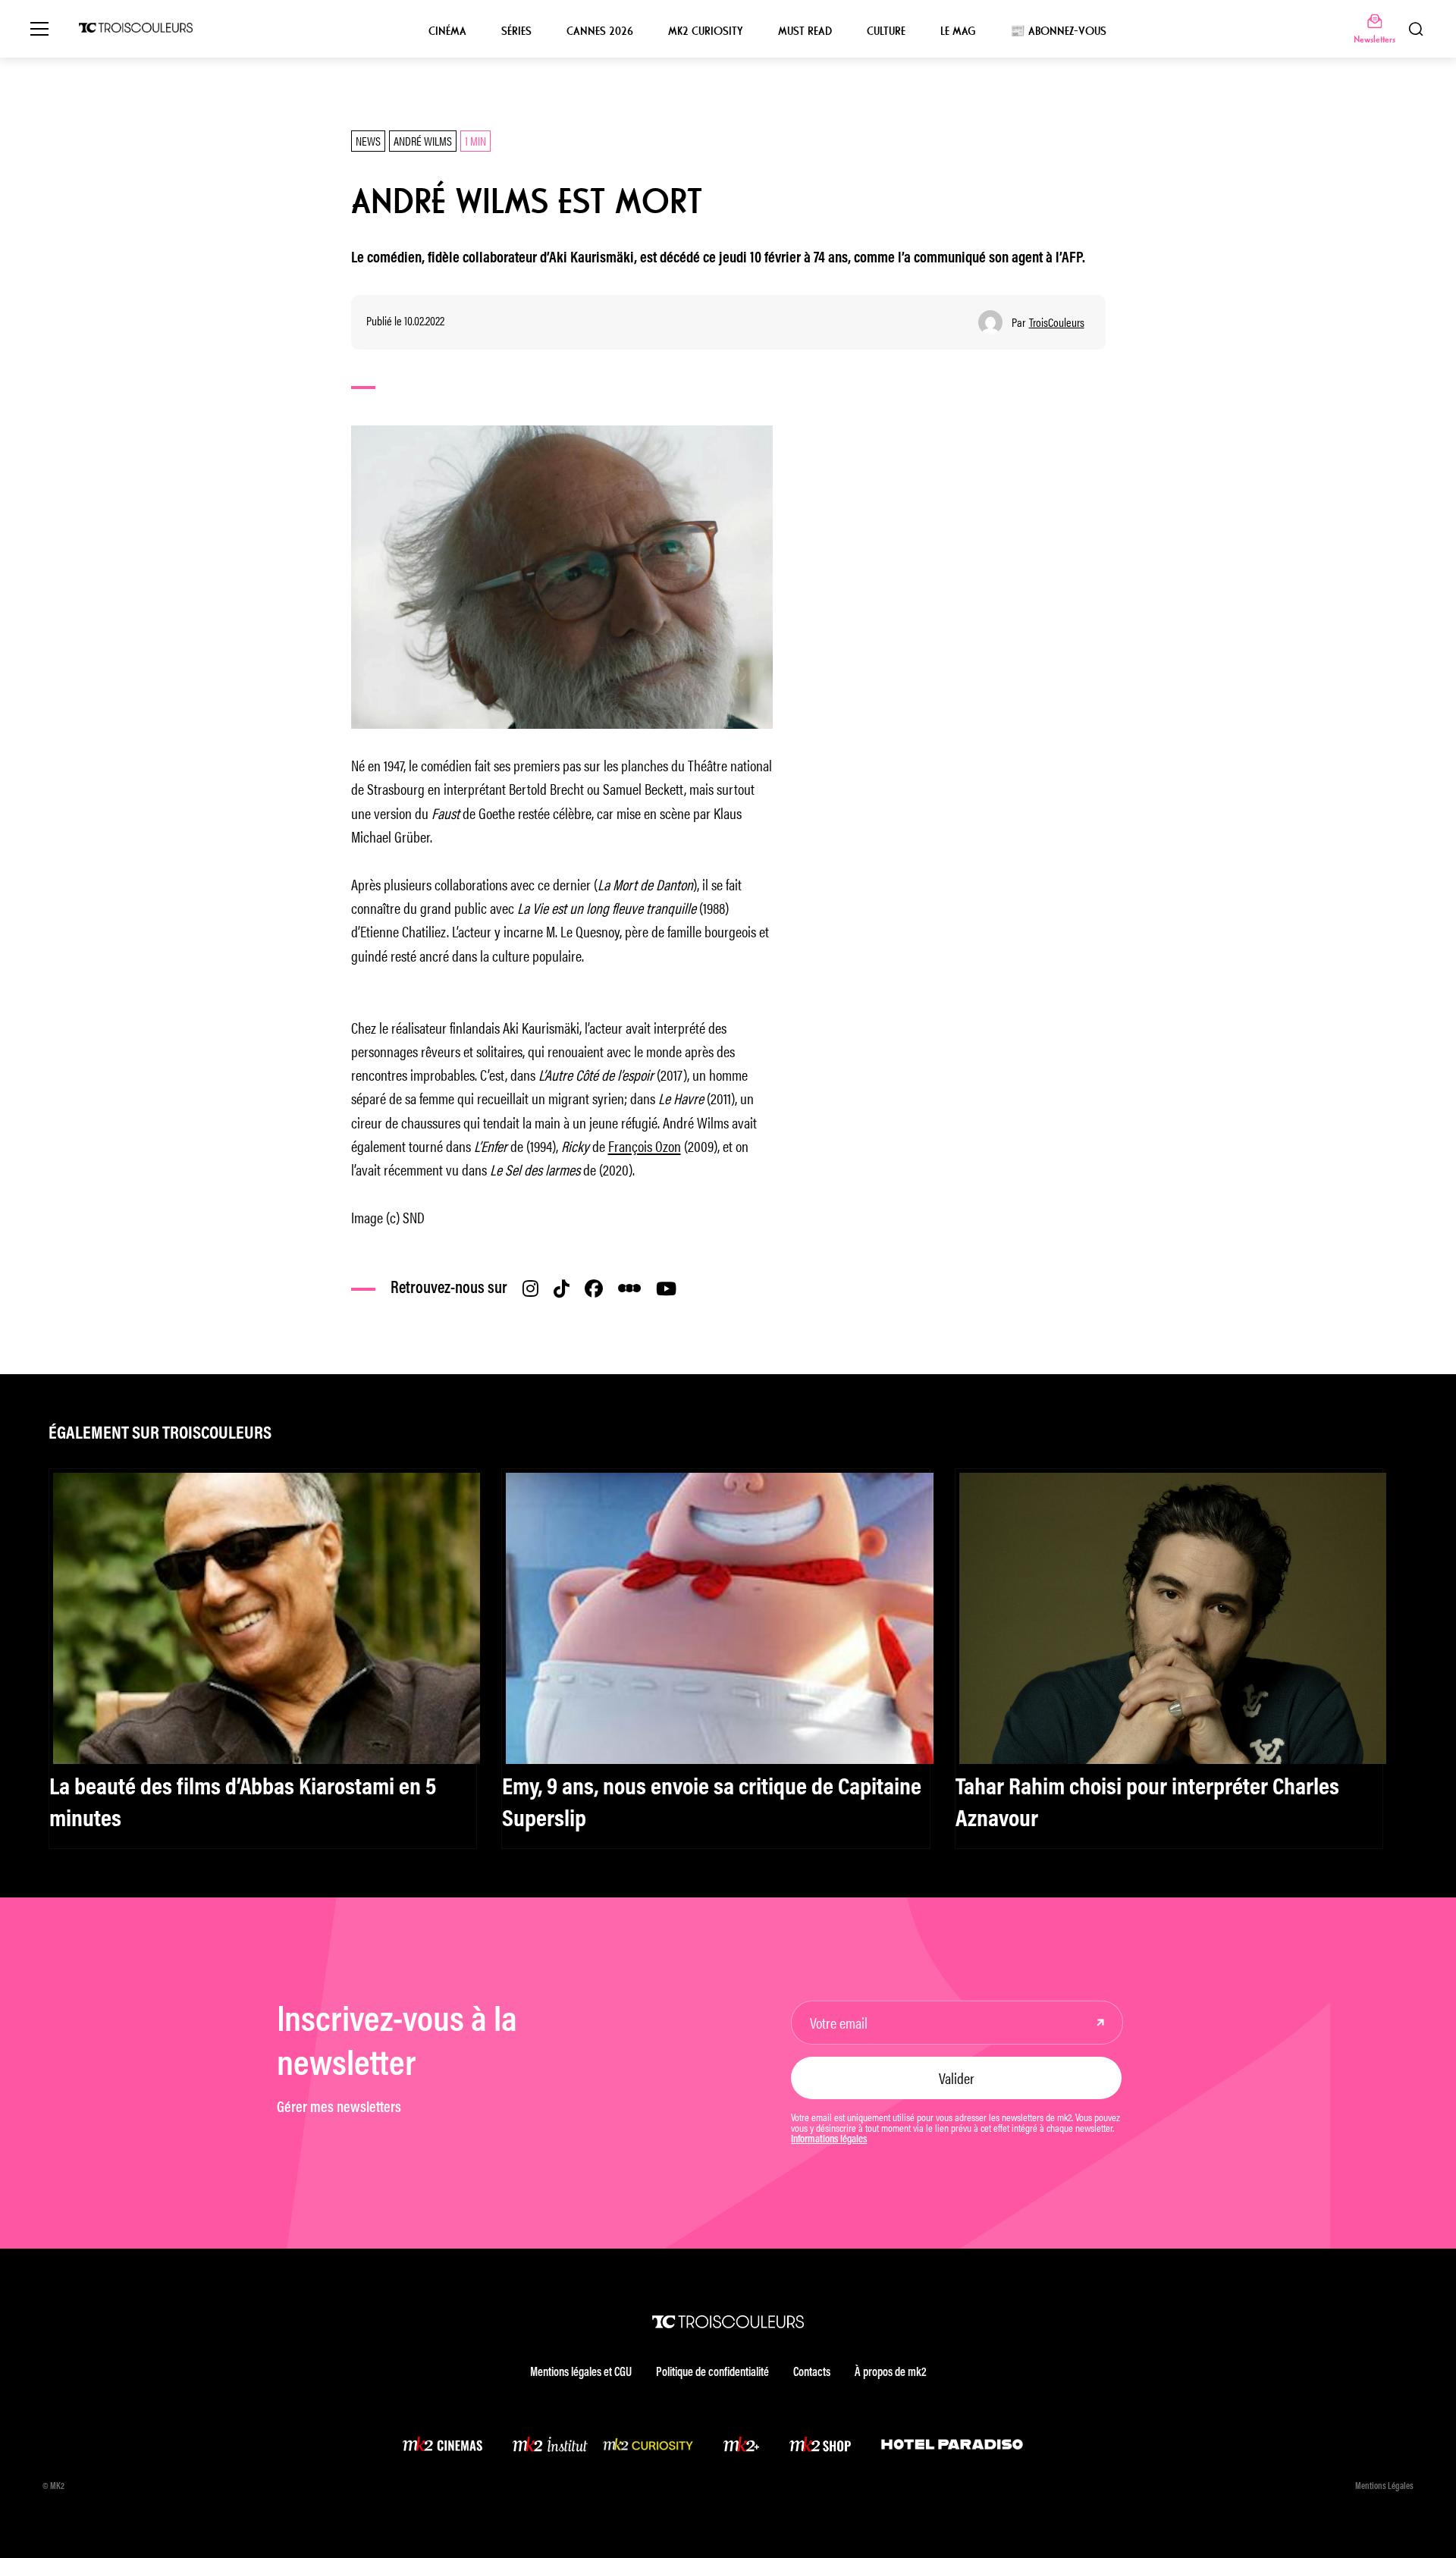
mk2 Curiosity (706, 31)
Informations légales (829, 2140)
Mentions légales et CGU (581, 2373)
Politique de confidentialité (712, 2373)
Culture (886, 31)
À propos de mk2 (890, 2373)
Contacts (812, 2373)
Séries (516, 31)
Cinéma (447, 31)
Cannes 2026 (600, 31)
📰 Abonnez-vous (1058, 31)
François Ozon (645, 1146)
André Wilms (423, 141)
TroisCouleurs (1057, 322)
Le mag (958, 31)
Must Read (805, 31)
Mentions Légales (1384, 2487)
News (368, 141)
